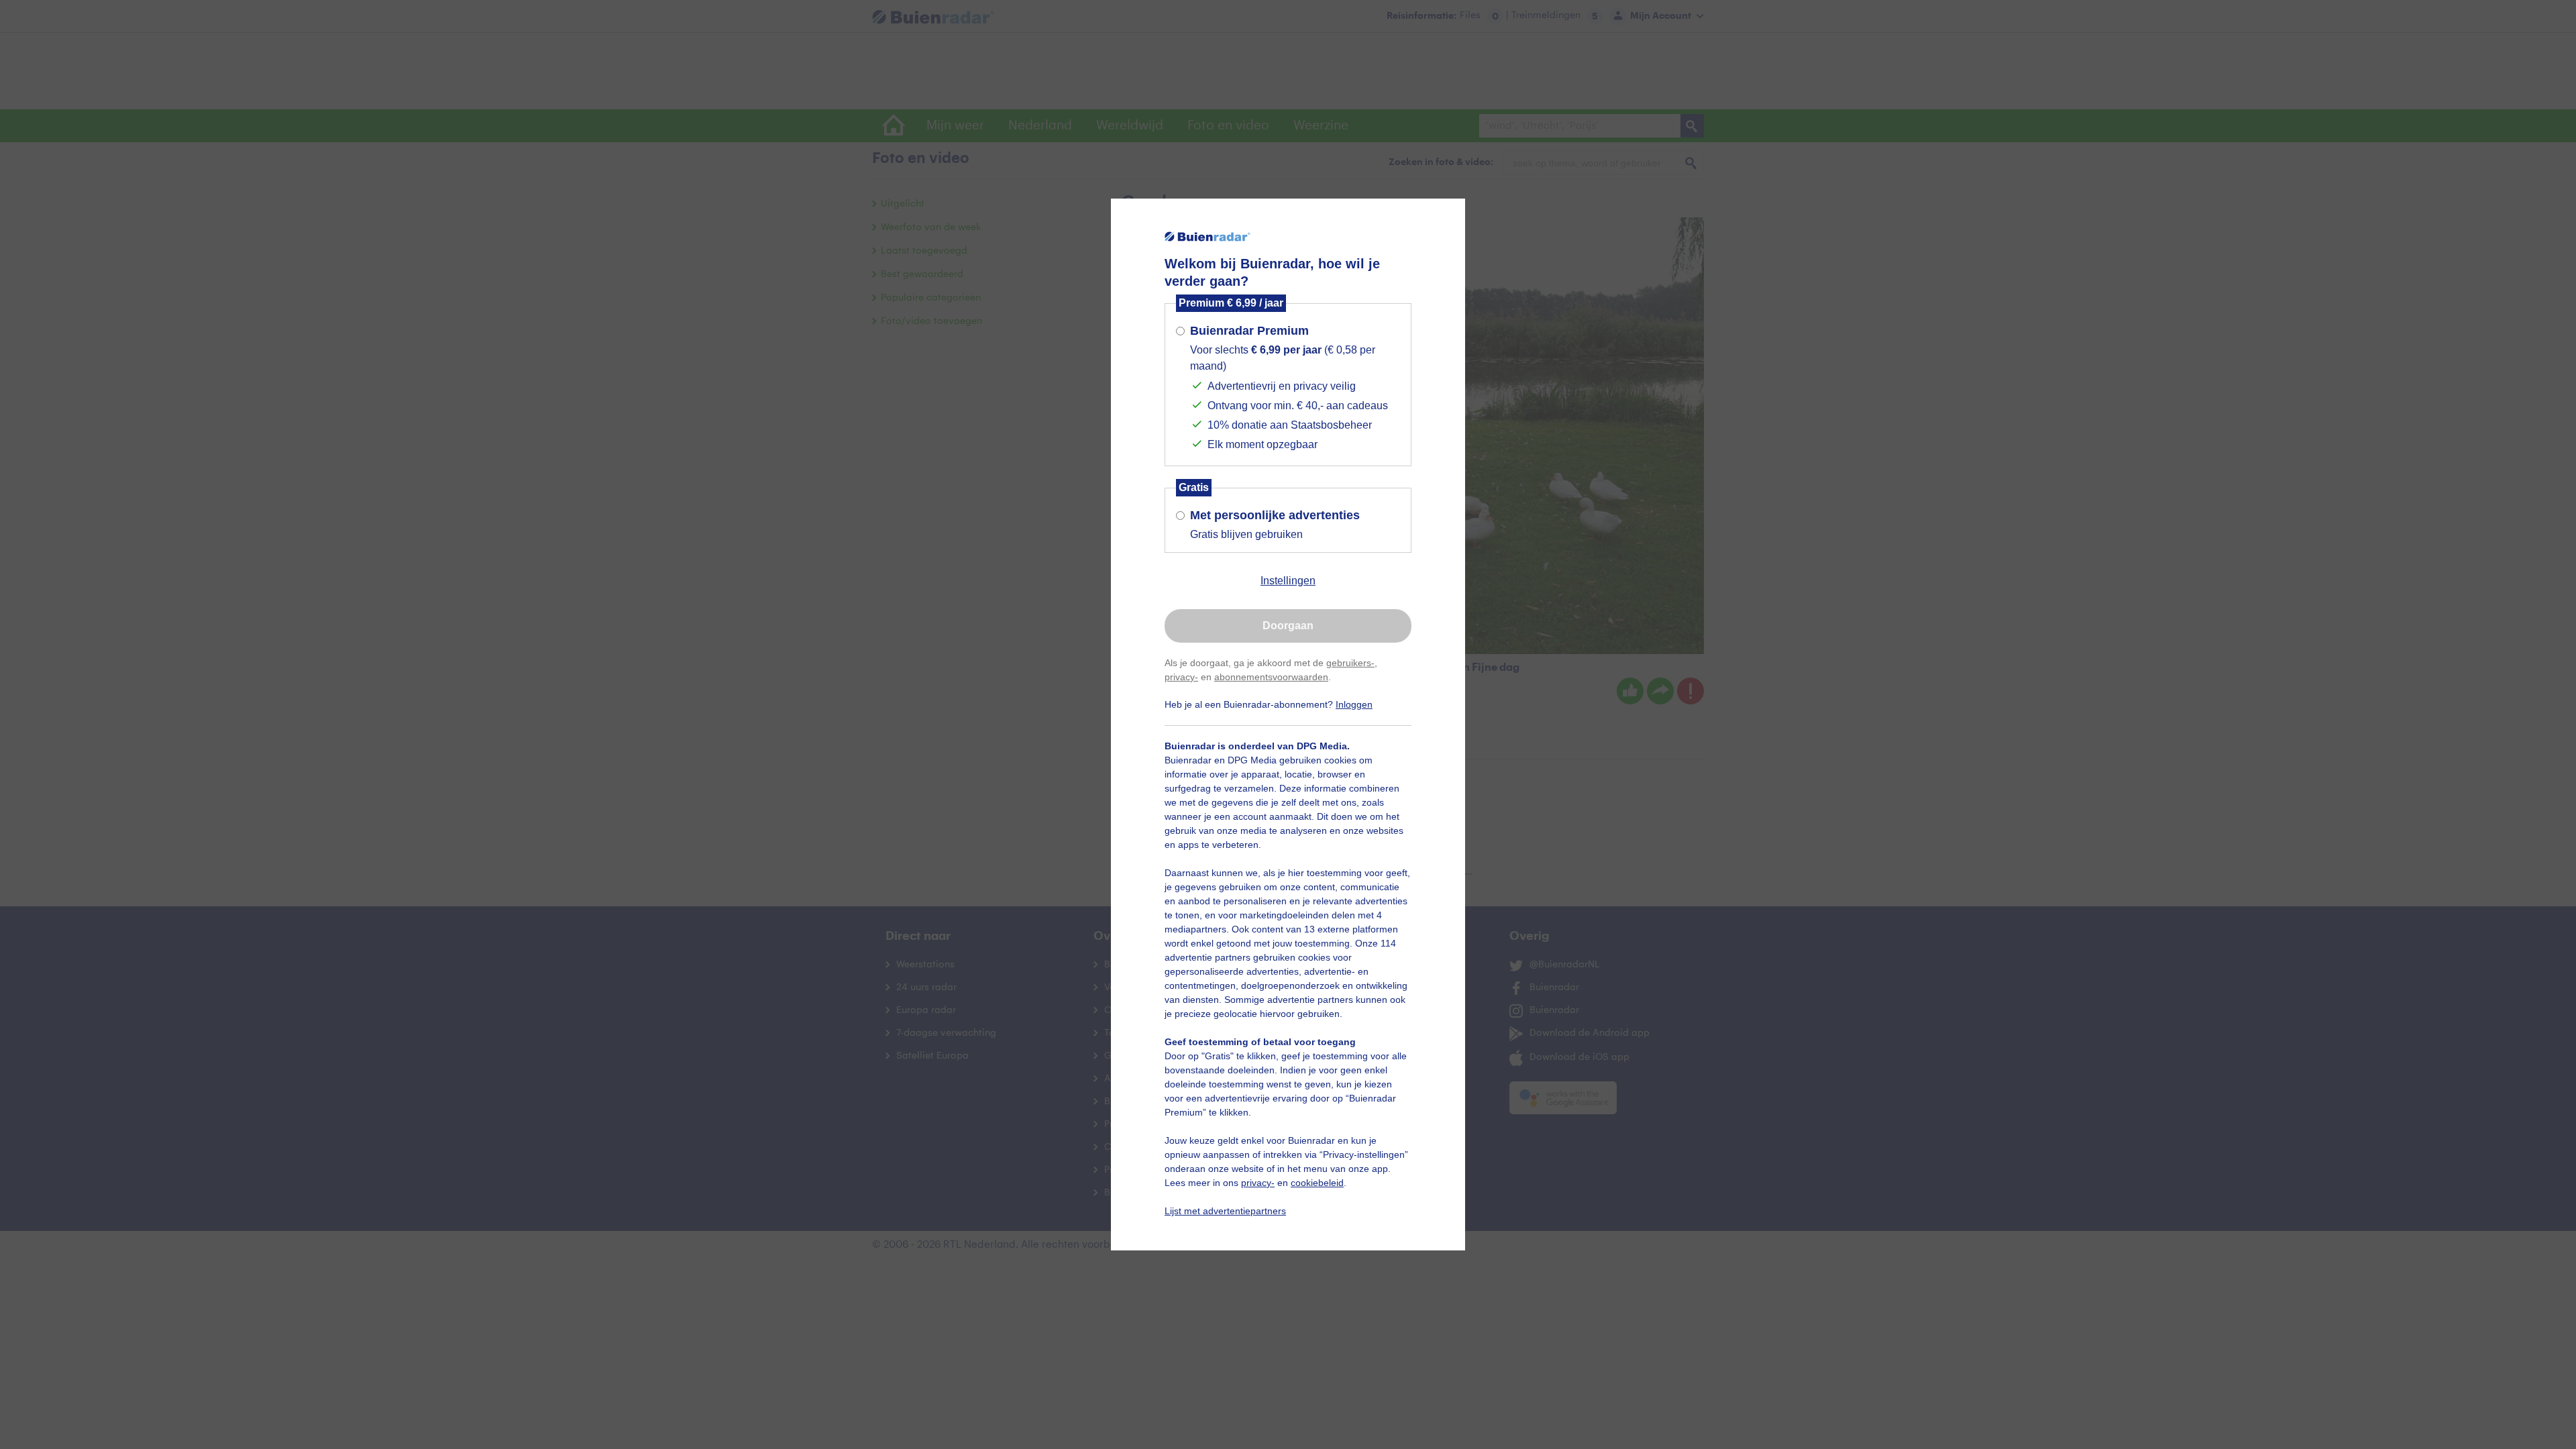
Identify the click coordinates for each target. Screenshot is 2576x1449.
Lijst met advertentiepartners (1225, 1211)
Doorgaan (1288, 626)
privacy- (1181, 677)
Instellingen (1288, 581)
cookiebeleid (1317, 1183)
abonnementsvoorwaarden (1271, 677)
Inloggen (1354, 704)
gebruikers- (1350, 663)
